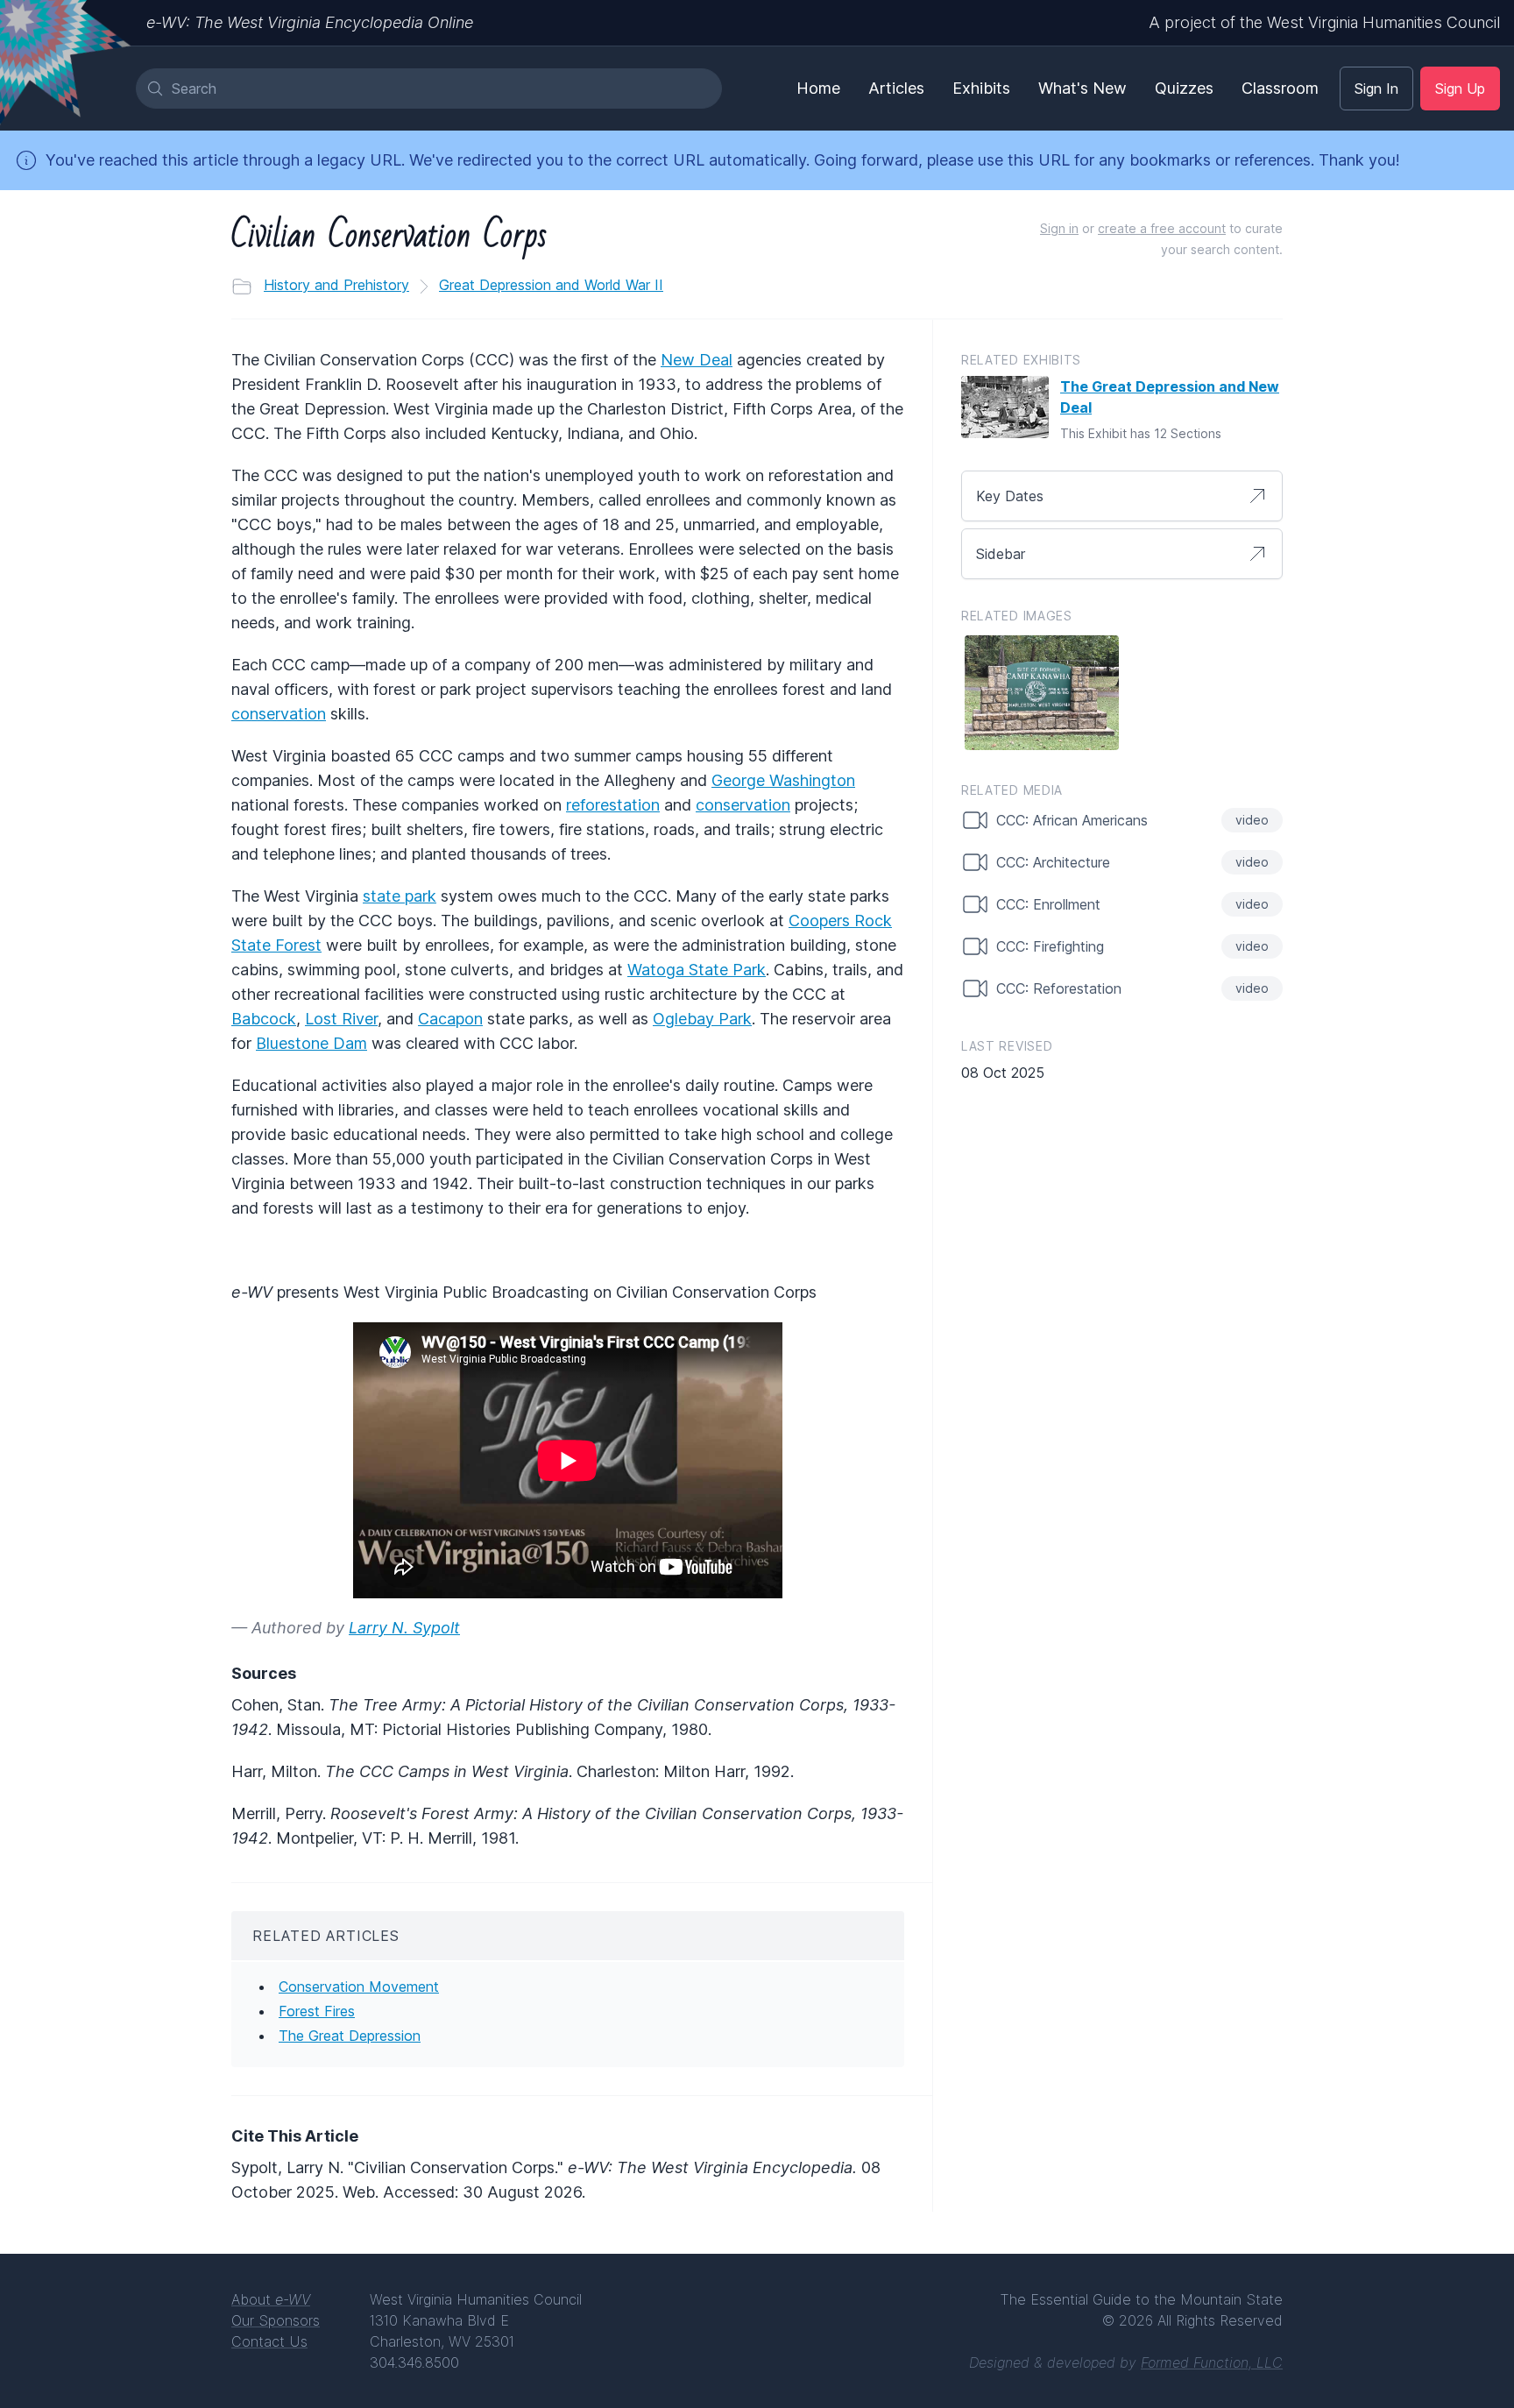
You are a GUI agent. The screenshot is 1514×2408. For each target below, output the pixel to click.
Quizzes (1184, 88)
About (271, 2299)
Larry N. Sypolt (404, 1628)
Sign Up (1460, 89)
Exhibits (981, 88)
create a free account (1162, 228)
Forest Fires (317, 2011)
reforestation (613, 805)
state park (400, 896)
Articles (896, 88)
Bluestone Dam (311, 1043)
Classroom (1280, 88)
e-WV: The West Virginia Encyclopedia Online (310, 22)
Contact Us (269, 2341)
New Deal (697, 360)
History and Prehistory (336, 285)
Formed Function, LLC (1212, 2362)
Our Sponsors (276, 2320)
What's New (1082, 88)
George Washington (783, 780)
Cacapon (450, 1019)
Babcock (264, 1019)
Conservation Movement (359, 1987)
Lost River (341, 1019)
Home (818, 88)
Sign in (1059, 228)
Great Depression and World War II (551, 285)
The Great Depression (350, 2036)
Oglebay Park (702, 1019)
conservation (279, 714)
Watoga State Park (697, 970)
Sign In (1376, 89)
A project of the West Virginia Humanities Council (1324, 22)
